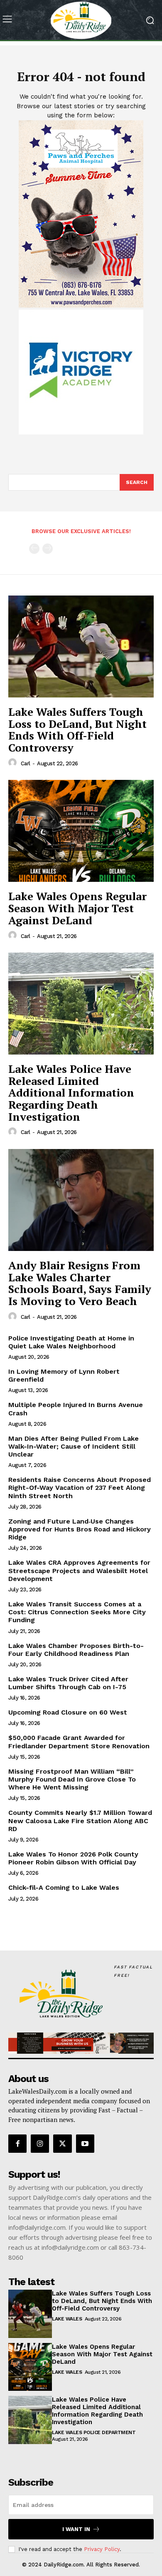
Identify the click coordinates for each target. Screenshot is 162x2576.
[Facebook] (17, 2144)
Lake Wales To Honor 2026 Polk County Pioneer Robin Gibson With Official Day (73, 1858)
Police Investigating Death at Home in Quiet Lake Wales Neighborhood (71, 1342)
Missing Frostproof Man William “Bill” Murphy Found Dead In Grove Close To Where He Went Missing (72, 1779)
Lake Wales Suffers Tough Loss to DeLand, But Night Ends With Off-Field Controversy (77, 730)
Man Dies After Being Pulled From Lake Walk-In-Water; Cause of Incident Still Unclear (74, 1446)
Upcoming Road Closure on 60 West (68, 1712)
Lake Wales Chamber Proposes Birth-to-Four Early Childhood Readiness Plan (76, 1650)
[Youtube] (85, 2144)
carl (26, 763)
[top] (81, 2043)
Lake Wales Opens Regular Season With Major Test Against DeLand (77, 908)
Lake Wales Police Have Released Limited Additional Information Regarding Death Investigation (71, 1092)
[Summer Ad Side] (81, 305)
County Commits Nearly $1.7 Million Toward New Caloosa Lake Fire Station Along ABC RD (80, 1820)
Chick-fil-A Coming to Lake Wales (64, 1887)
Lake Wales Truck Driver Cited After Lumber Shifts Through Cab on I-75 (68, 1683)
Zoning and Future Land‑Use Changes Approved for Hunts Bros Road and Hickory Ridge (80, 1529)
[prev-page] (34, 549)
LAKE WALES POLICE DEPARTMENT (94, 2432)
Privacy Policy (102, 2549)
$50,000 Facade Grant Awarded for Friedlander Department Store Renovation (79, 1742)
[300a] (81, 432)
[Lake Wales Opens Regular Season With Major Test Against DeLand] (81, 831)
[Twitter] (62, 2144)
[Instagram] (40, 2144)
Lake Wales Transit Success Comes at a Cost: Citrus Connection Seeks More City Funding (77, 1612)
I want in (76, 2529)
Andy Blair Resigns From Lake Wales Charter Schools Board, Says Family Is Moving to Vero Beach (80, 1283)
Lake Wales (67, 2319)
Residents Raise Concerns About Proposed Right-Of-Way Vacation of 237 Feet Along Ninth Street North (80, 1488)
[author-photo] (14, 763)
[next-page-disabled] (48, 549)
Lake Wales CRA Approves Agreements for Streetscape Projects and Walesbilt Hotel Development (79, 1570)
